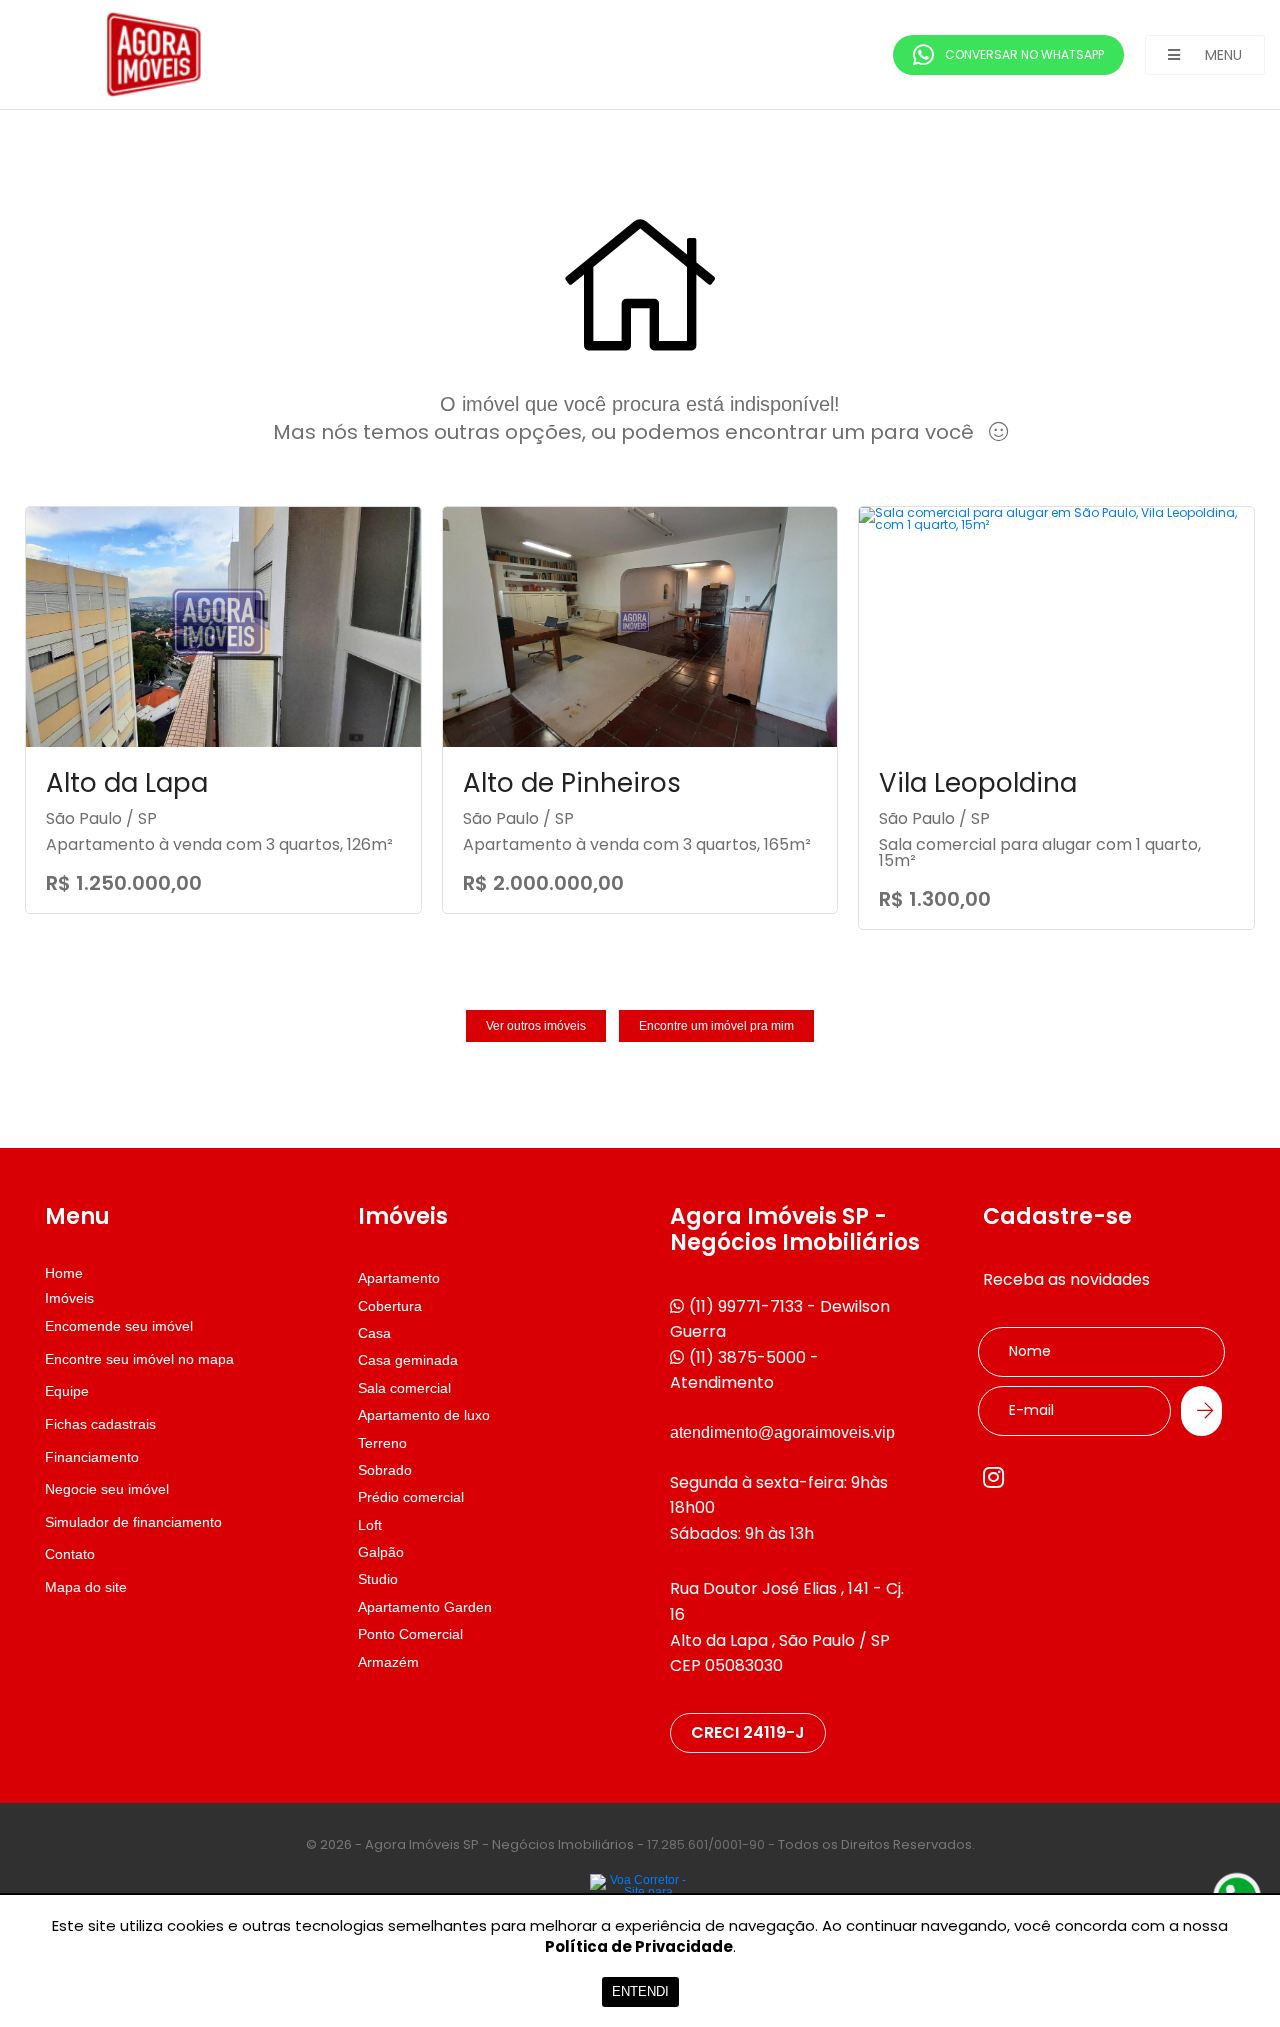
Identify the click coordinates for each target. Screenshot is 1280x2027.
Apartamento (399, 1278)
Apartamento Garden (425, 1607)
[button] (1205, 55)
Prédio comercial (411, 1497)
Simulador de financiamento (133, 1522)
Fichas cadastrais (100, 1424)
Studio (378, 1579)
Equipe (67, 1391)
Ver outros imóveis (536, 1026)
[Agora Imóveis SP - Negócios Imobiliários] (165, 54)
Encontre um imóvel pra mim (716, 1026)
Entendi (640, 1991)
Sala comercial (404, 1388)
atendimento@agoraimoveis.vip (782, 1432)
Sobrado (385, 1470)
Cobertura (390, 1306)
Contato (70, 1554)
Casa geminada (408, 1360)
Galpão (381, 1552)
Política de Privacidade (639, 1946)
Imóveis (69, 1298)
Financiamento (92, 1457)
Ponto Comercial (410, 1634)
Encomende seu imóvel (119, 1326)
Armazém (388, 1662)
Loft (370, 1525)
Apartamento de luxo (424, 1415)
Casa (374, 1333)
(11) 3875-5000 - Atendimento (744, 1370)
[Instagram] (993, 1477)
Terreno (382, 1443)
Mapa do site (86, 1587)
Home (64, 1273)
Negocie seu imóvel (107, 1489)
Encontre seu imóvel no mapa (139, 1359)
